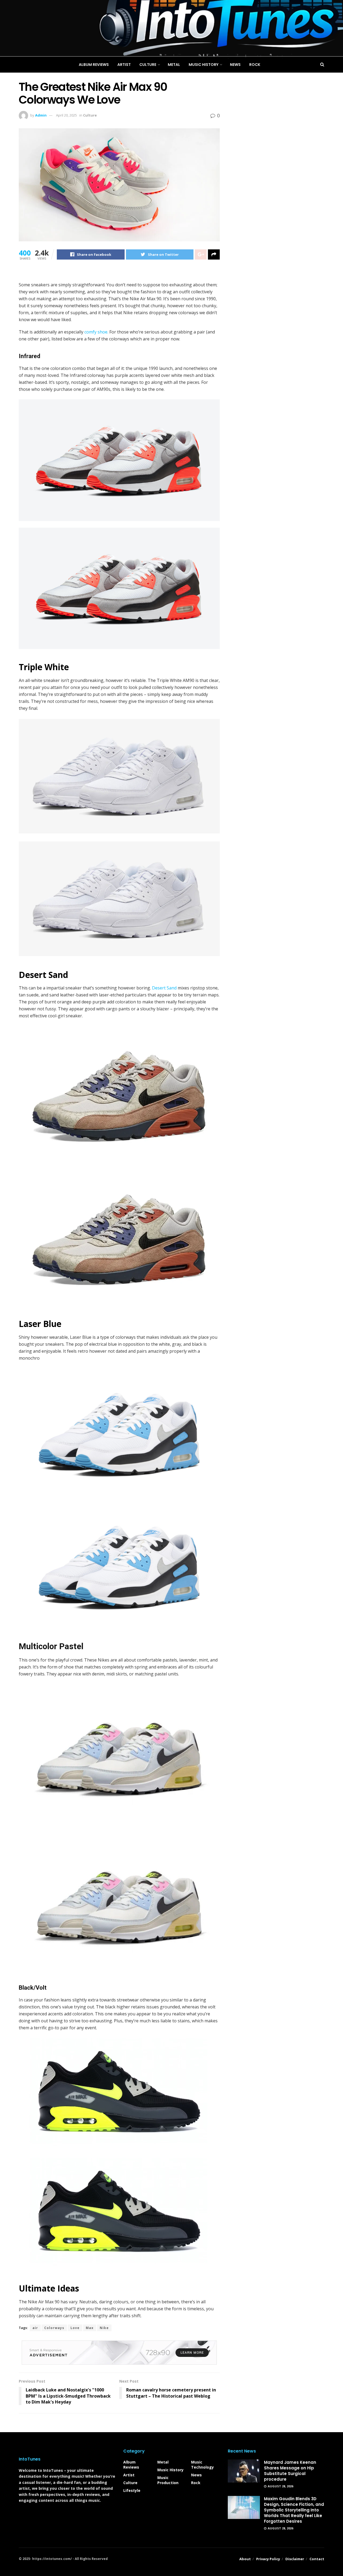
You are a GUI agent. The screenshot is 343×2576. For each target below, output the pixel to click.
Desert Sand (164, 988)
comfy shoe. (96, 332)
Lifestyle (132, 2490)
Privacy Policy (268, 2559)
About (245, 2559)
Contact (317, 2559)
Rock (196, 2483)
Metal (163, 2462)
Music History (170, 2470)
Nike (104, 2328)
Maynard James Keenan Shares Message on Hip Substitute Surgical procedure (290, 2471)
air (35, 2328)
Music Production (168, 2480)
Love (75, 2328)
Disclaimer (295, 2559)
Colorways (54, 2328)
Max (90, 2328)
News (196, 2475)
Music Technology (202, 2465)
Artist (129, 2475)
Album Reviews (131, 2465)
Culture (130, 2483)
